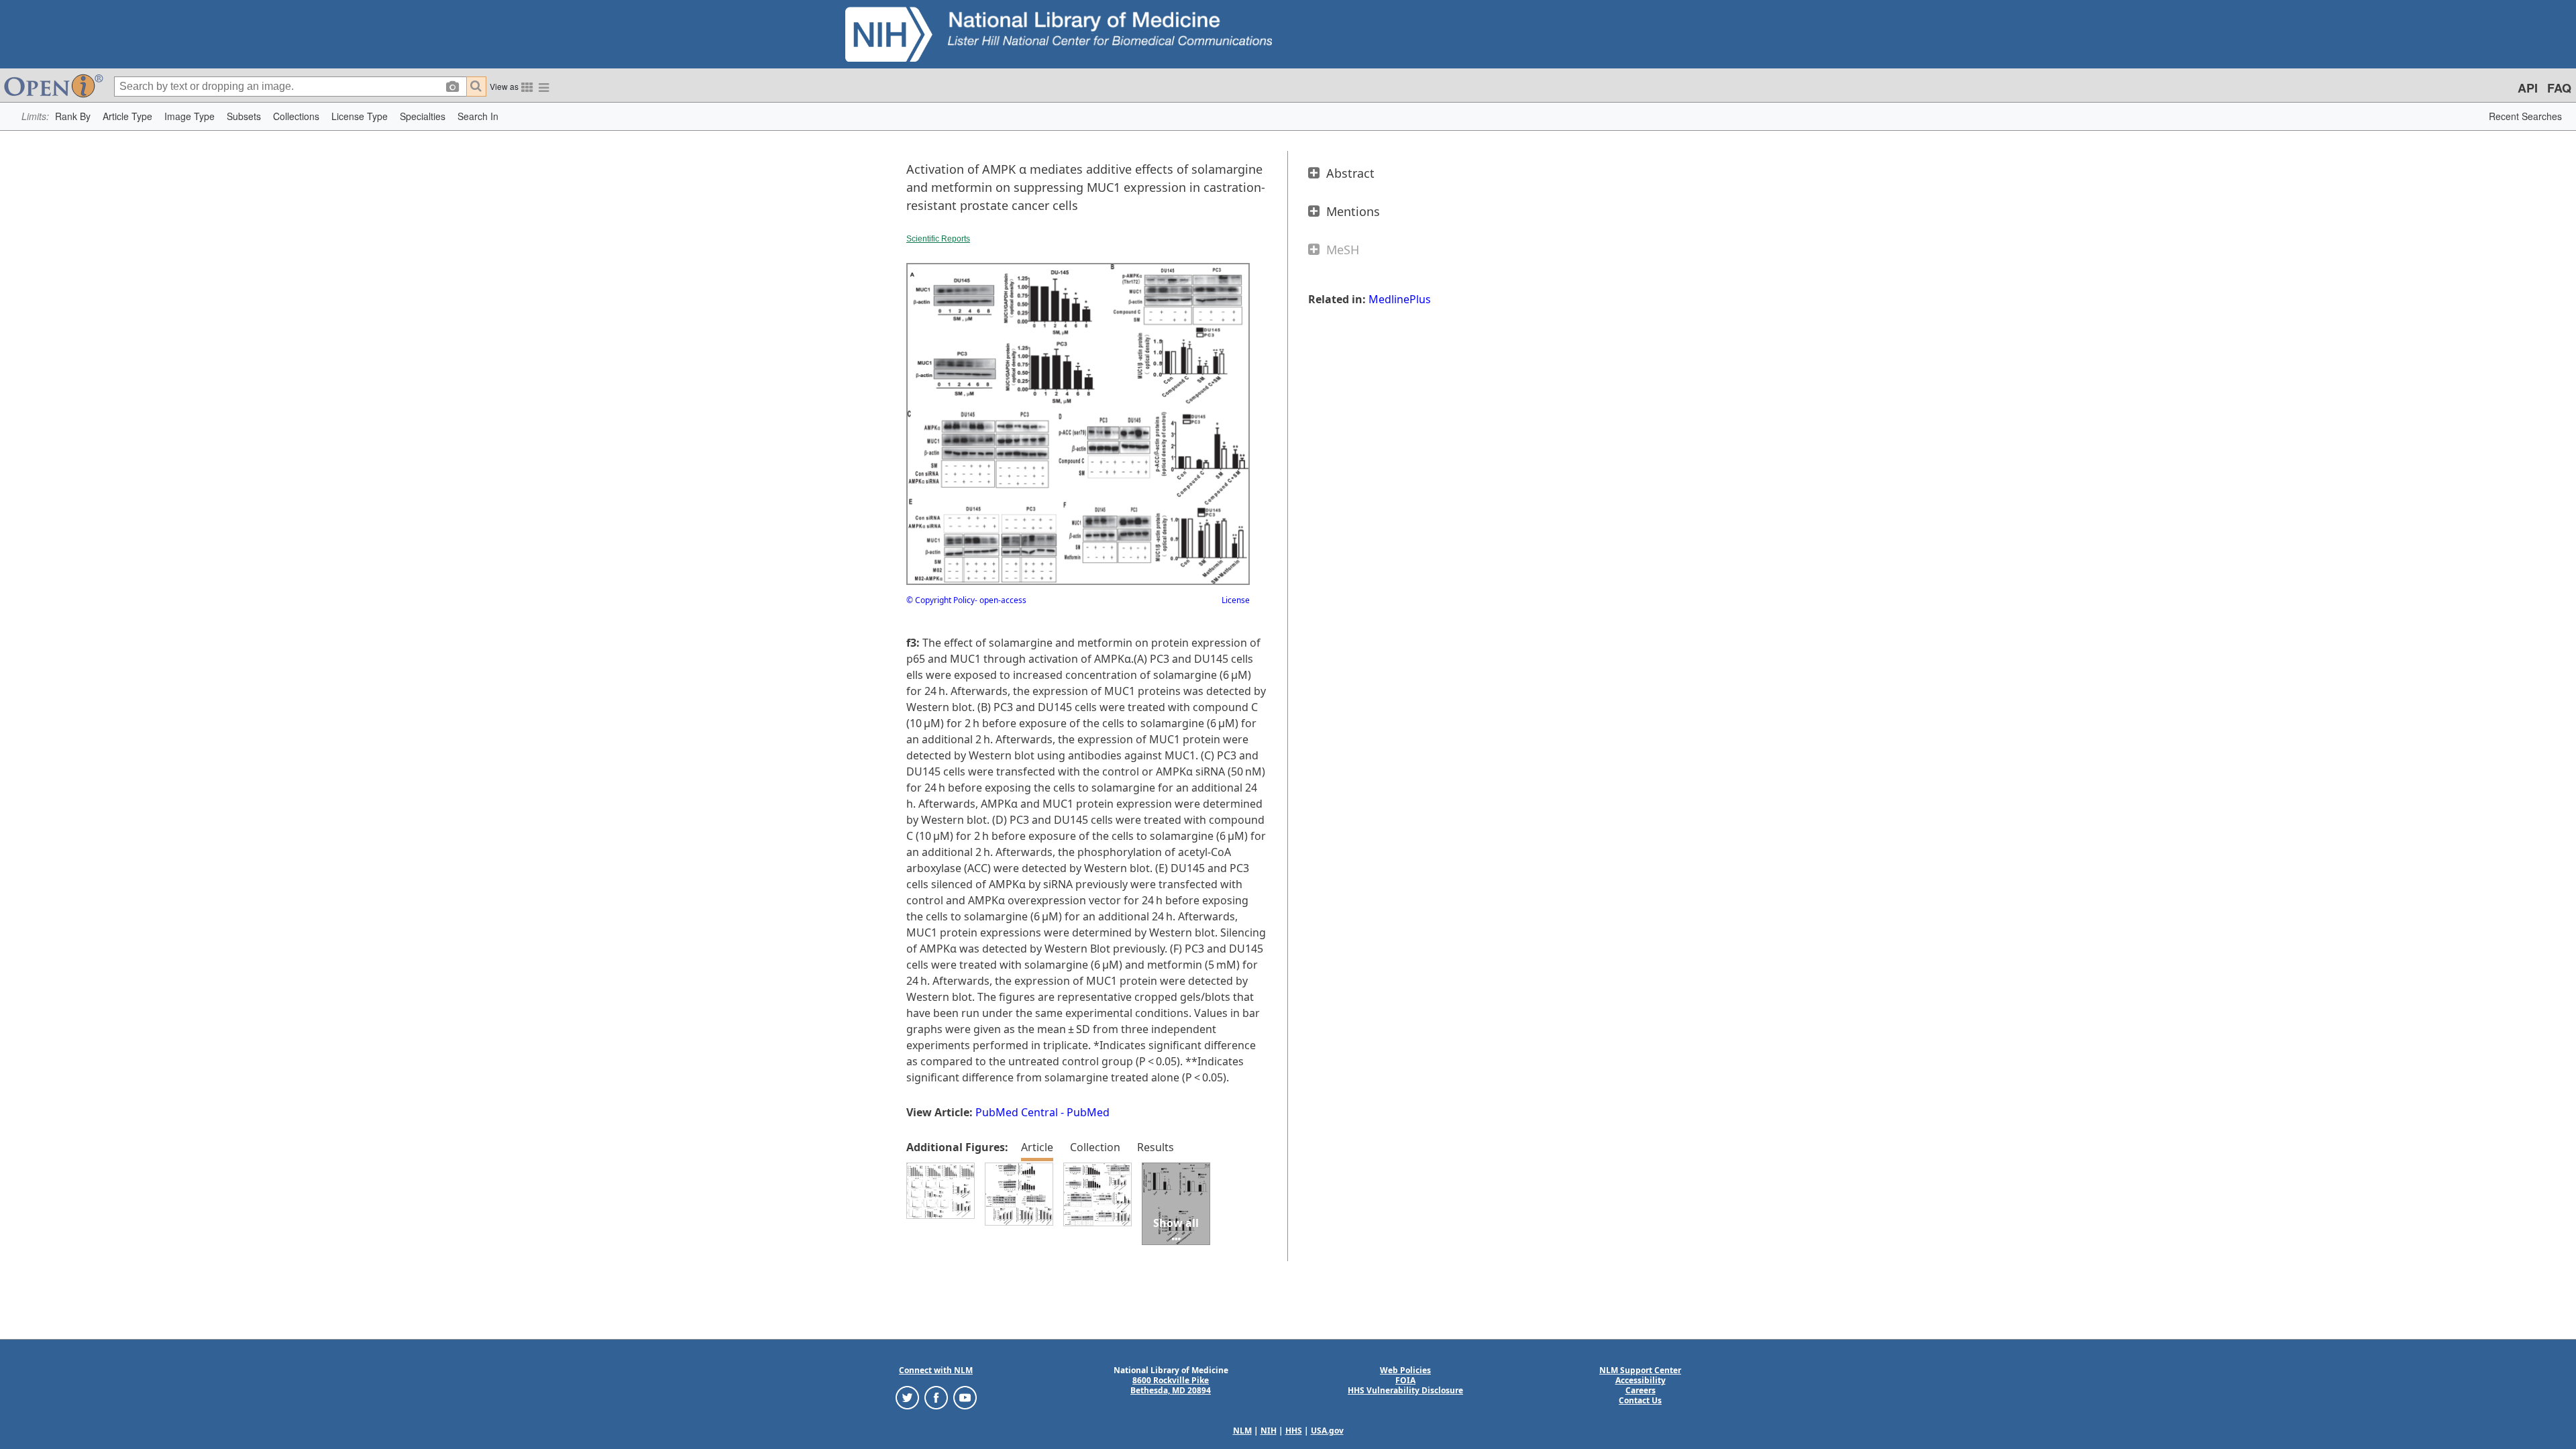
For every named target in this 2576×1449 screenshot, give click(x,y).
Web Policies (1405, 1370)
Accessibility (1641, 1380)
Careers (1641, 1390)
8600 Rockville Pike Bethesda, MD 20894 (1171, 1385)
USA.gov (1327, 1431)
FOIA (1405, 1380)
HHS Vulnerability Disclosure (1405, 1390)
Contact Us (1640, 1400)
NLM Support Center (1640, 1370)
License (1236, 600)
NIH (1269, 1431)
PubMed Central (1017, 1112)
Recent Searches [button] (2525, 116)
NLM (1242, 1431)
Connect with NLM (936, 1370)
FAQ (2559, 88)
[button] (73, 116)
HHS (1294, 1431)
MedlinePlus (1400, 299)
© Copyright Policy (941, 600)
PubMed (1088, 1112)
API (2528, 88)
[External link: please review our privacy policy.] (907, 1397)
